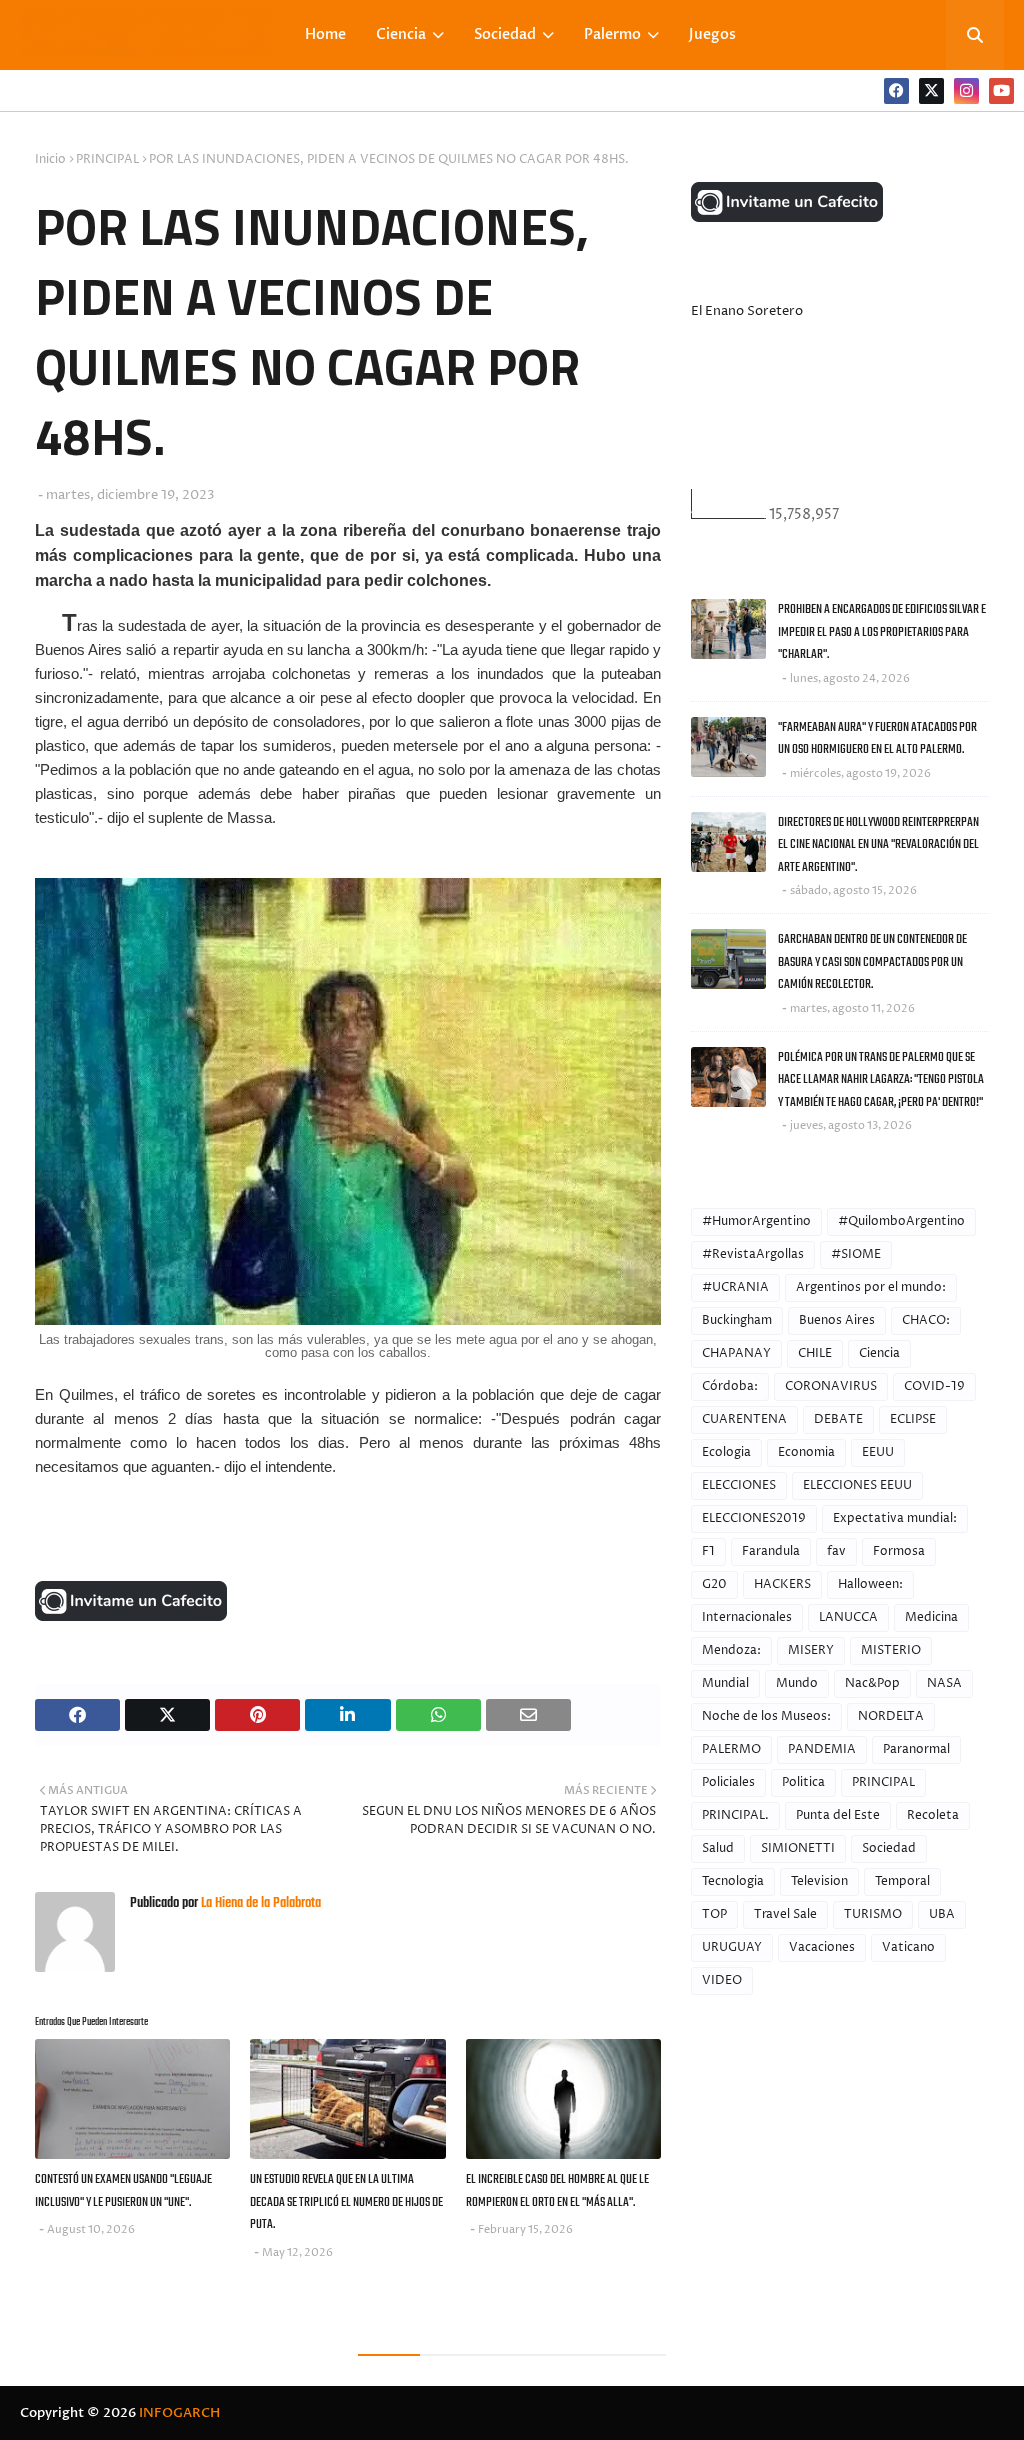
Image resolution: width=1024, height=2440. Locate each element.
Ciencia (879, 1353)
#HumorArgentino (756, 1221)
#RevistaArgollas (753, 1254)
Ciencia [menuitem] (401, 34)
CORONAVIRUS (831, 1386)
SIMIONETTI (798, 1848)
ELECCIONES (739, 1485)
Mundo (797, 1683)
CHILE (815, 1353)
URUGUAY (732, 1947)
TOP (714, 1914)
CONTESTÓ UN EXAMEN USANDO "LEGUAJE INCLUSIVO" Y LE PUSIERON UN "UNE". (123, 2191)
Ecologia (726, 1452)
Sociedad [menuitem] (505, 34)
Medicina (931, 1617)
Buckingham (737, 1320)
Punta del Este (838, 1815)
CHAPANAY (736, 1353)
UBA (942, 1914)
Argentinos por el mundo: (871, 1287)
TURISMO (873, 1914)
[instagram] (966, 91)
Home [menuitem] (325, 34)
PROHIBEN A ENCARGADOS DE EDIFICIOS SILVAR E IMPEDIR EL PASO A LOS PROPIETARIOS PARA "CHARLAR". (882, 632)
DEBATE (838, 1419)
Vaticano (908, 1947)
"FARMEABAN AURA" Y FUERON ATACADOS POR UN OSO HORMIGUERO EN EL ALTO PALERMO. (877, 739)
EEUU (878, 1452)
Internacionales (747, 1617)
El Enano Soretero (747, 311)
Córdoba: (730, 1386)
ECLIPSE (913, 1419)
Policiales (728, 1782)
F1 (708, 1551)
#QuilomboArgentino (901, 1221)
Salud (718, 1848)
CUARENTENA (744, 1419)
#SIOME (856, 1254)
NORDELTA (891, 1716)
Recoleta (933, 1815)
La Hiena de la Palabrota (259, 1903)
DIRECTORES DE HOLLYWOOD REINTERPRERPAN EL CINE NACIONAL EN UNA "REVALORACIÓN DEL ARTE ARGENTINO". (878, 845)
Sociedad (889, 1848)
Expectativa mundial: (895, 1518)
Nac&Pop (872, 1683)
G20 (714, 1584)
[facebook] (896, 91)
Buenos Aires (837, 1320)
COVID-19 (934, 1386)
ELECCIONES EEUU (857, 1485)
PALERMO (731, 1749)
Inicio (50, 159)
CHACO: (926, 1320)
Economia (806, 1452)
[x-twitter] (931, 91)
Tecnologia (733, 1881)
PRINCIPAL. (735, 1815)
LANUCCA (848, 1617)
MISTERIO (891, 1650)
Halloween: (870, 1584)
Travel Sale (785, 1914)
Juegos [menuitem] (712, 34)
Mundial (725, 1683)
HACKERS (782, 1584)
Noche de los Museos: (766, 1716)
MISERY (811, 1650)
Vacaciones (822, 1947)
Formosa (899, 1551)
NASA (944, 1683)
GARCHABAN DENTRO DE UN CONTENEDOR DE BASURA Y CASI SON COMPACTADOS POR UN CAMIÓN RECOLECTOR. (872, 962)
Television (819, 1881)
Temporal (902, 1881)
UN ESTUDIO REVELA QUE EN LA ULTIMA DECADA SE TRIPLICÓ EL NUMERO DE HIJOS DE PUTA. (346, 2202)
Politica (803, 1782)
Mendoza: (731, 1650)
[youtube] (1001, 91)
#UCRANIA (735, 1287)
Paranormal (916, 1749)
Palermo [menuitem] (612, 34)
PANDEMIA (822, 1749)
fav (836, 1551)
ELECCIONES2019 (754, 1518)
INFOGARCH (179, 2413)
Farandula (771, 1551)
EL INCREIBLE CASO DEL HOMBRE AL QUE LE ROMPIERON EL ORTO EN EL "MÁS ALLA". (557, 2191)
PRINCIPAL (107, 159)
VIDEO (722, 1980)
